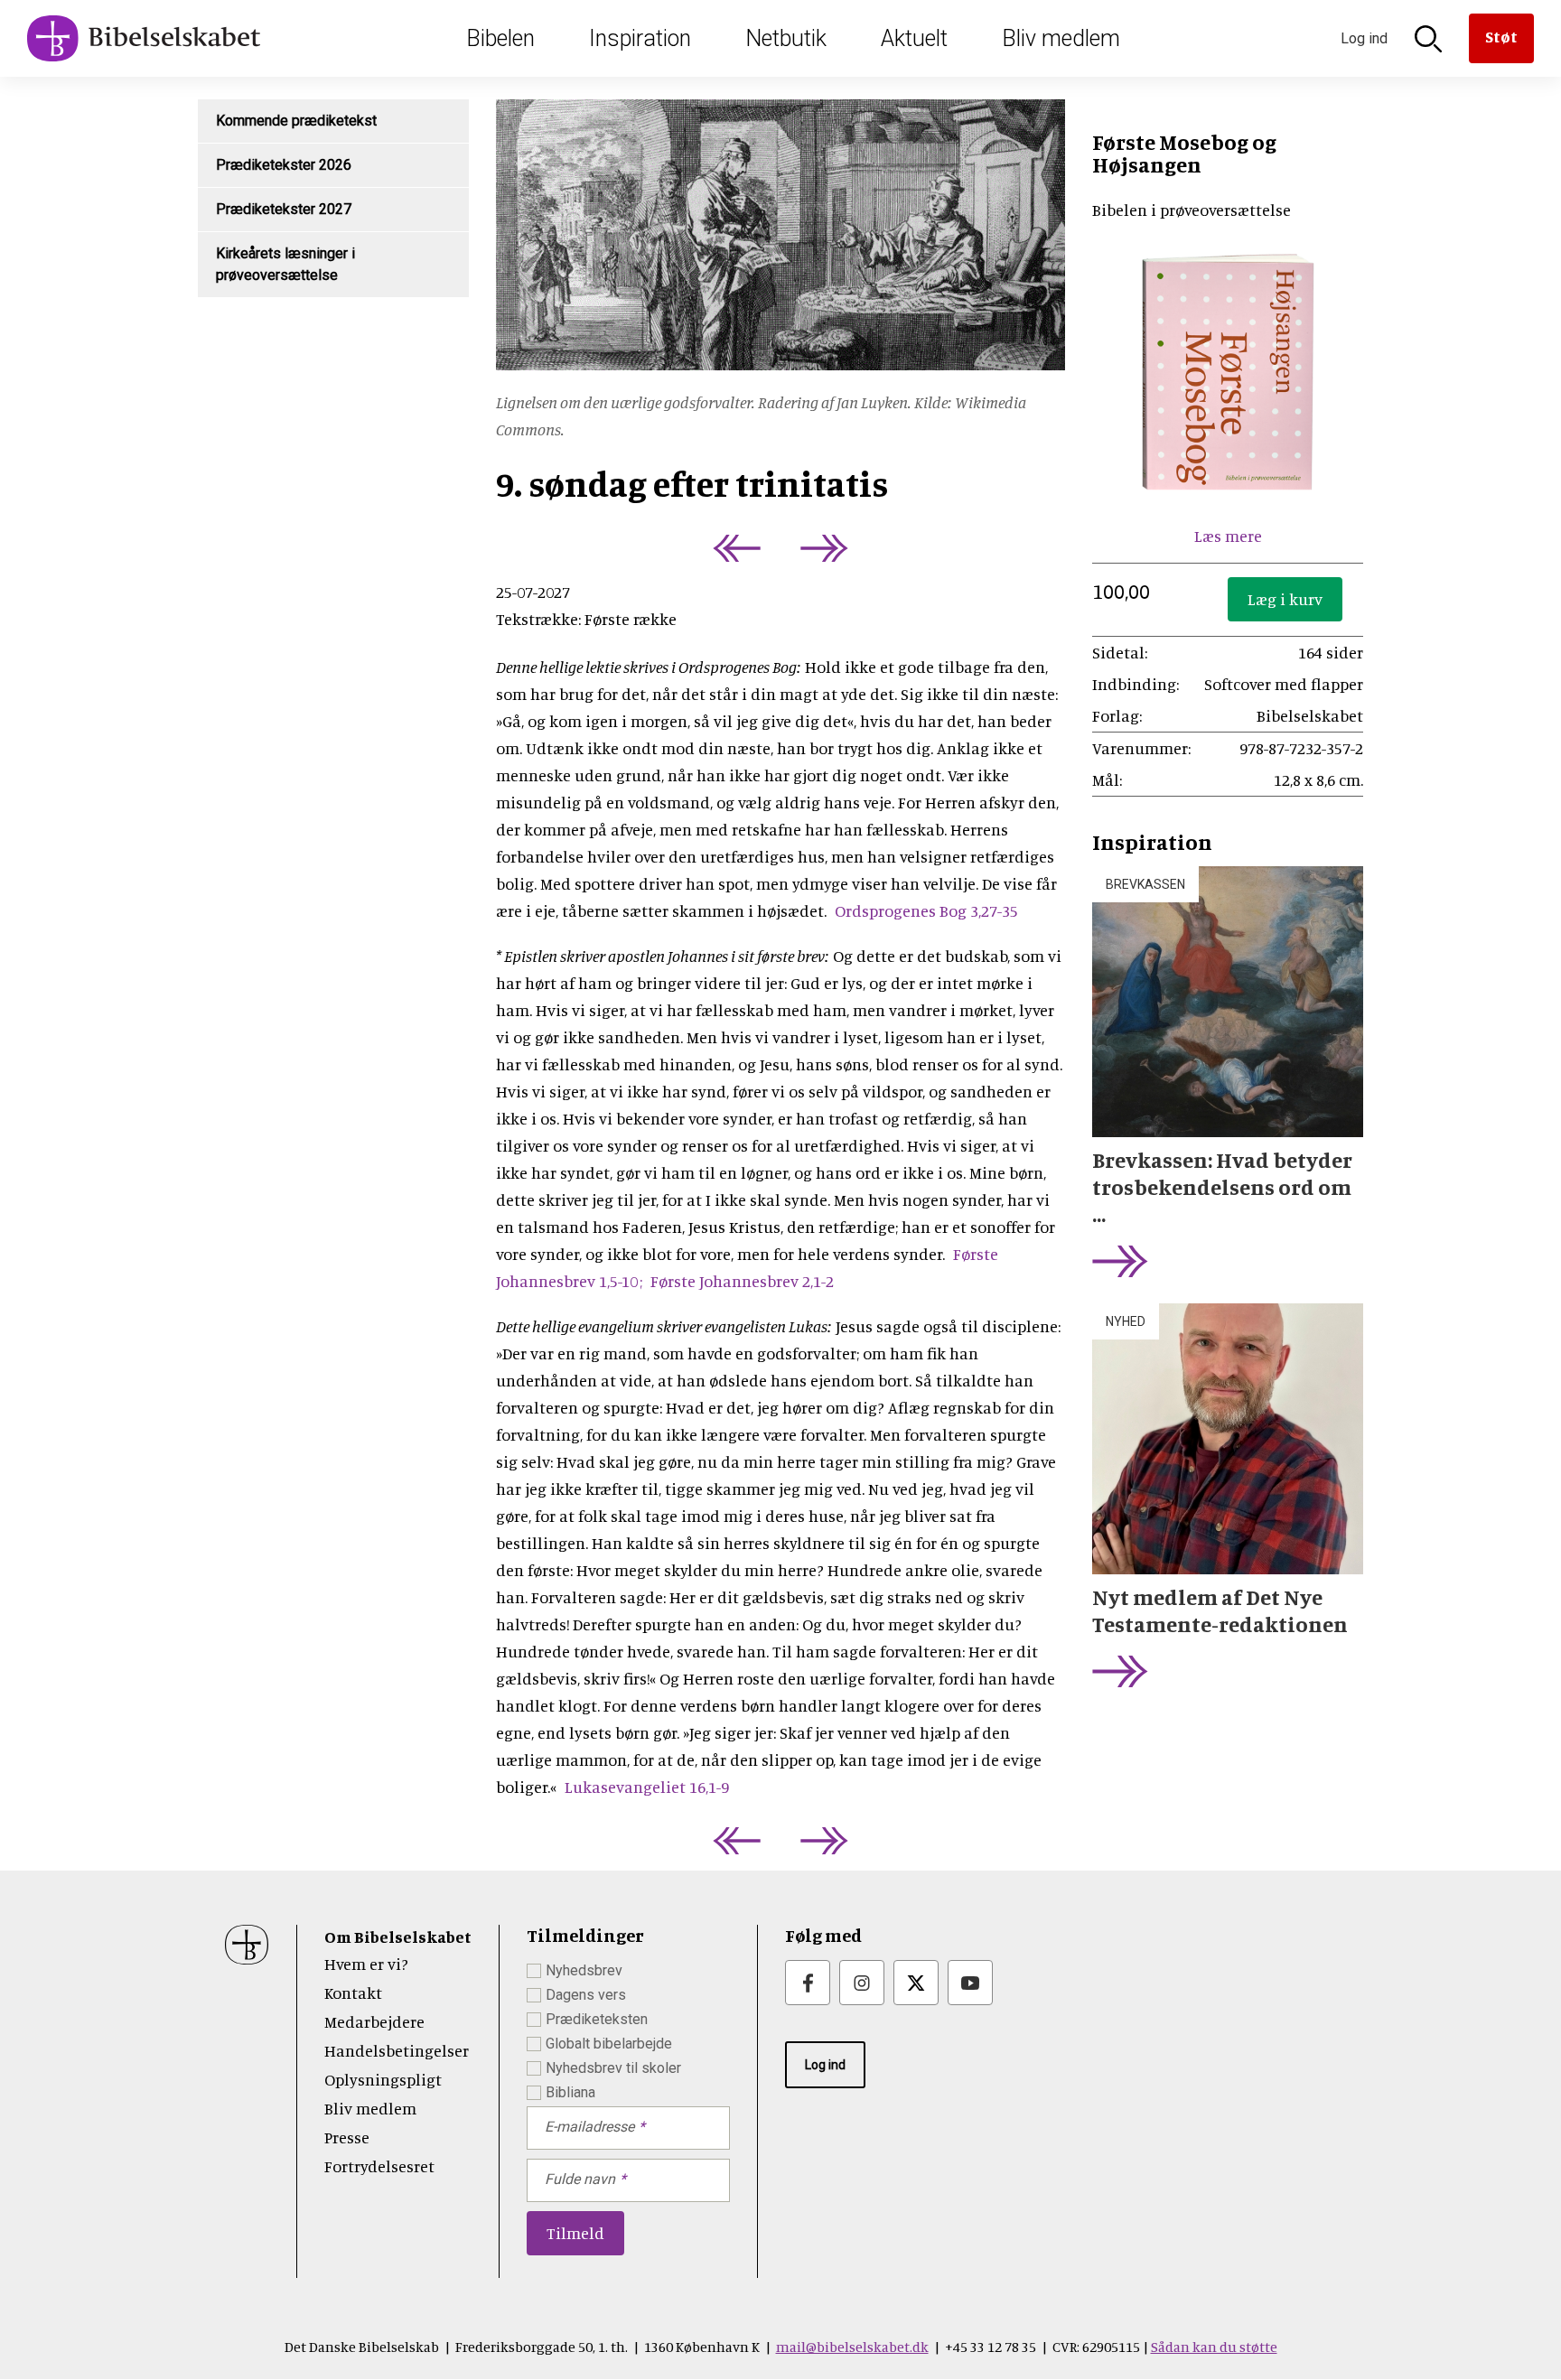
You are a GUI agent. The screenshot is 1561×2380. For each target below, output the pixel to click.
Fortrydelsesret (379, 2166)
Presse (347, 2137)
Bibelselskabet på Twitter (916, 1983)
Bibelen (500, 38)
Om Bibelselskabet (398, 1937)
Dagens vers (586, 1995)
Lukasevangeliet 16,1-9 (647, 1787)
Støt (1501, 36)
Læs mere (1228, 536)
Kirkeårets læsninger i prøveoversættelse (285, 264)
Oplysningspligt (383, 2079)
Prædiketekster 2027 (284, 209)
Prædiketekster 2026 (284, 165)
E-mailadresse (589, 2127)
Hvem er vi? (366, 1964)
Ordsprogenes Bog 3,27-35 (926, 910)
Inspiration (640, 38)
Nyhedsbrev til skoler (613, 2068)
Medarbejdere (374, 2021)
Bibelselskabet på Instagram (862, 1983)
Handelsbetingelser (397, 2050)
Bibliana (570, 2092)
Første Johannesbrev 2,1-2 (742, 1281)
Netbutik (786, 38)
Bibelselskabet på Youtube (970, 1983)
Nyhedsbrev (584, 1970)
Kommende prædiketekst (296, 121)
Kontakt (353, 1993)
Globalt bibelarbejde (609, 2044)
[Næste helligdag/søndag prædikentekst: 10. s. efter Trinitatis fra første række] (828, 548)
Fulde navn (580, 2179)
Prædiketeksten (597, 2019)
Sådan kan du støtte (1214, 2347)
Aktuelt (914, 38)
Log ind (825, 2065)
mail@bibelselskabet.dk (852, 2347)
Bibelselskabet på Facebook (808, 1983)
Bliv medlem (1061, 38)
